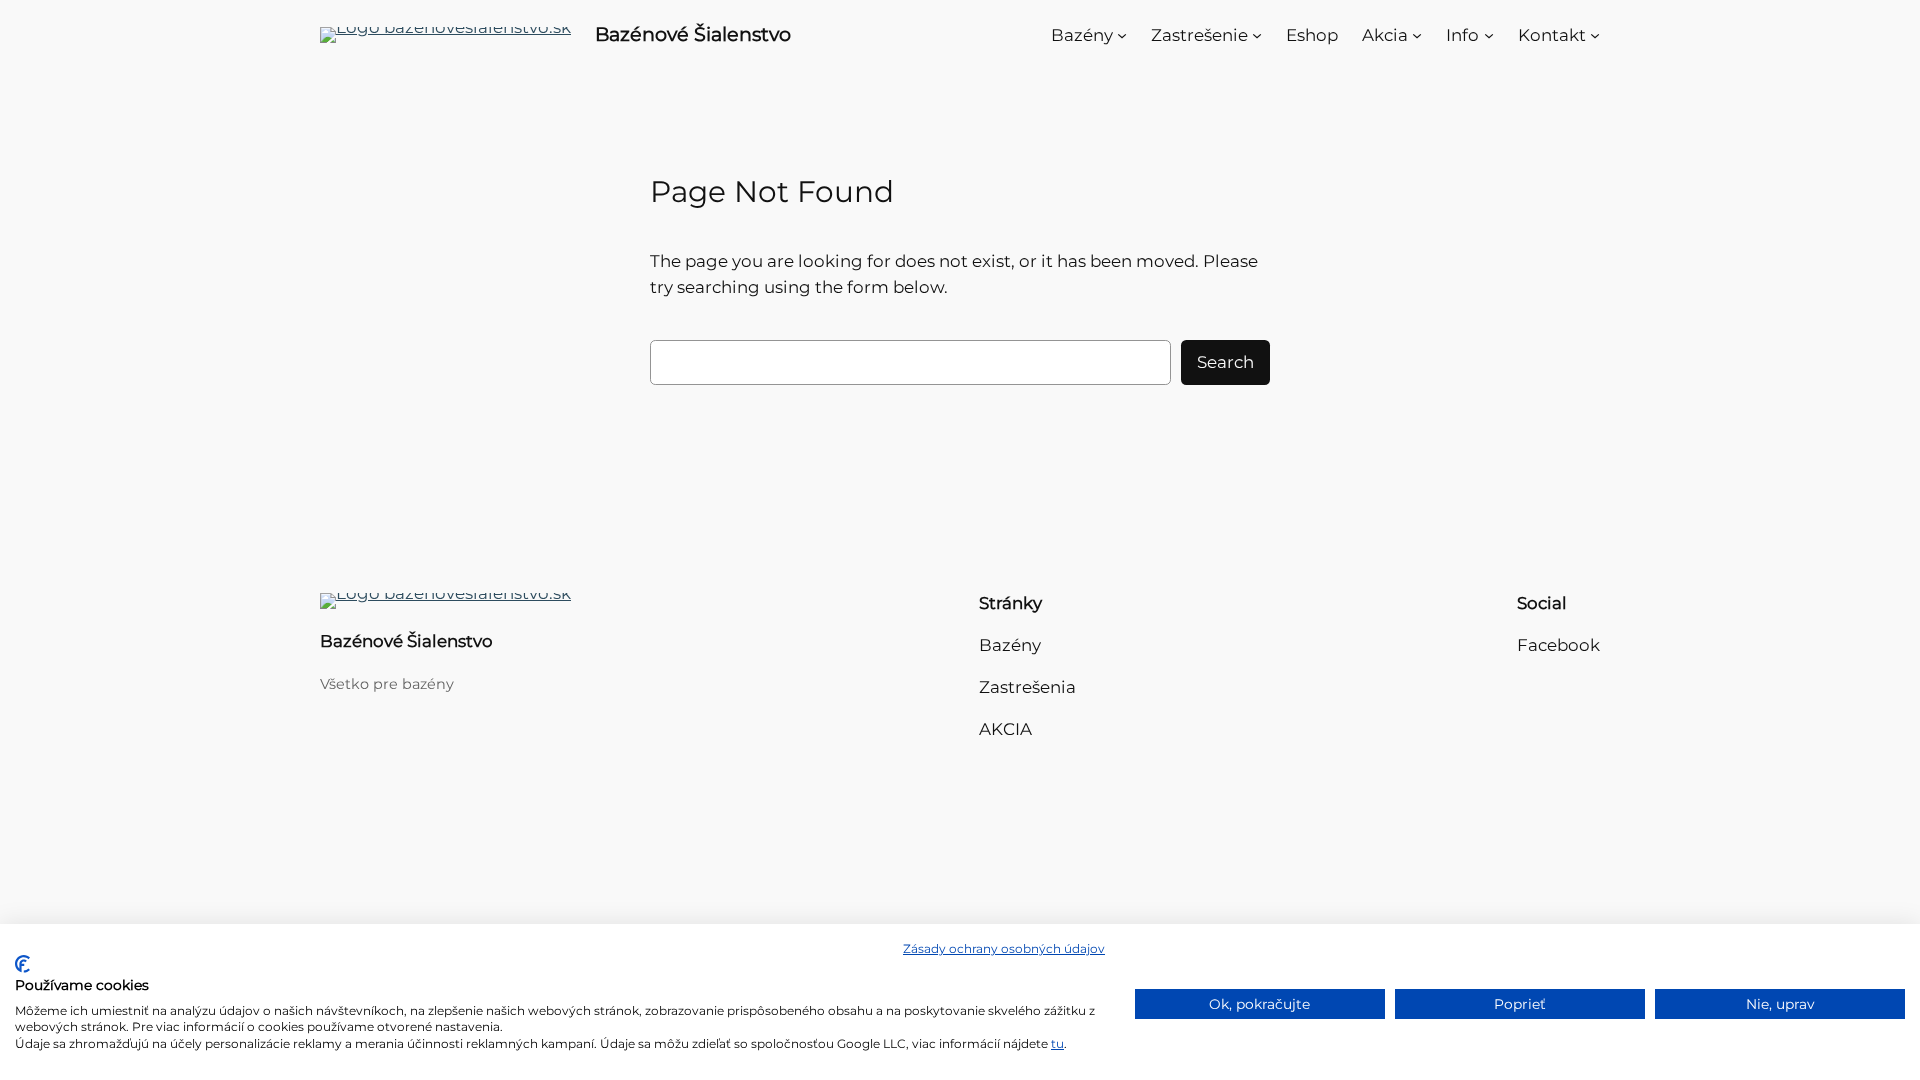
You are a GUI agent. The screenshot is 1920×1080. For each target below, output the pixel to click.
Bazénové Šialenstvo (693, 34)
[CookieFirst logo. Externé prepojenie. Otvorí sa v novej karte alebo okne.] (22, 964)
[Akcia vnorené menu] (1417, 35)
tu (1057, 1043)
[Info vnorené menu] (1489, 35)
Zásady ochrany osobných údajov (1004, 948)
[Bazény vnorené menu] (1122, 35)
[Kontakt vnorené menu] (1595, 35)
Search (1225, 362)
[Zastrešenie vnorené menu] (1257, 35)
